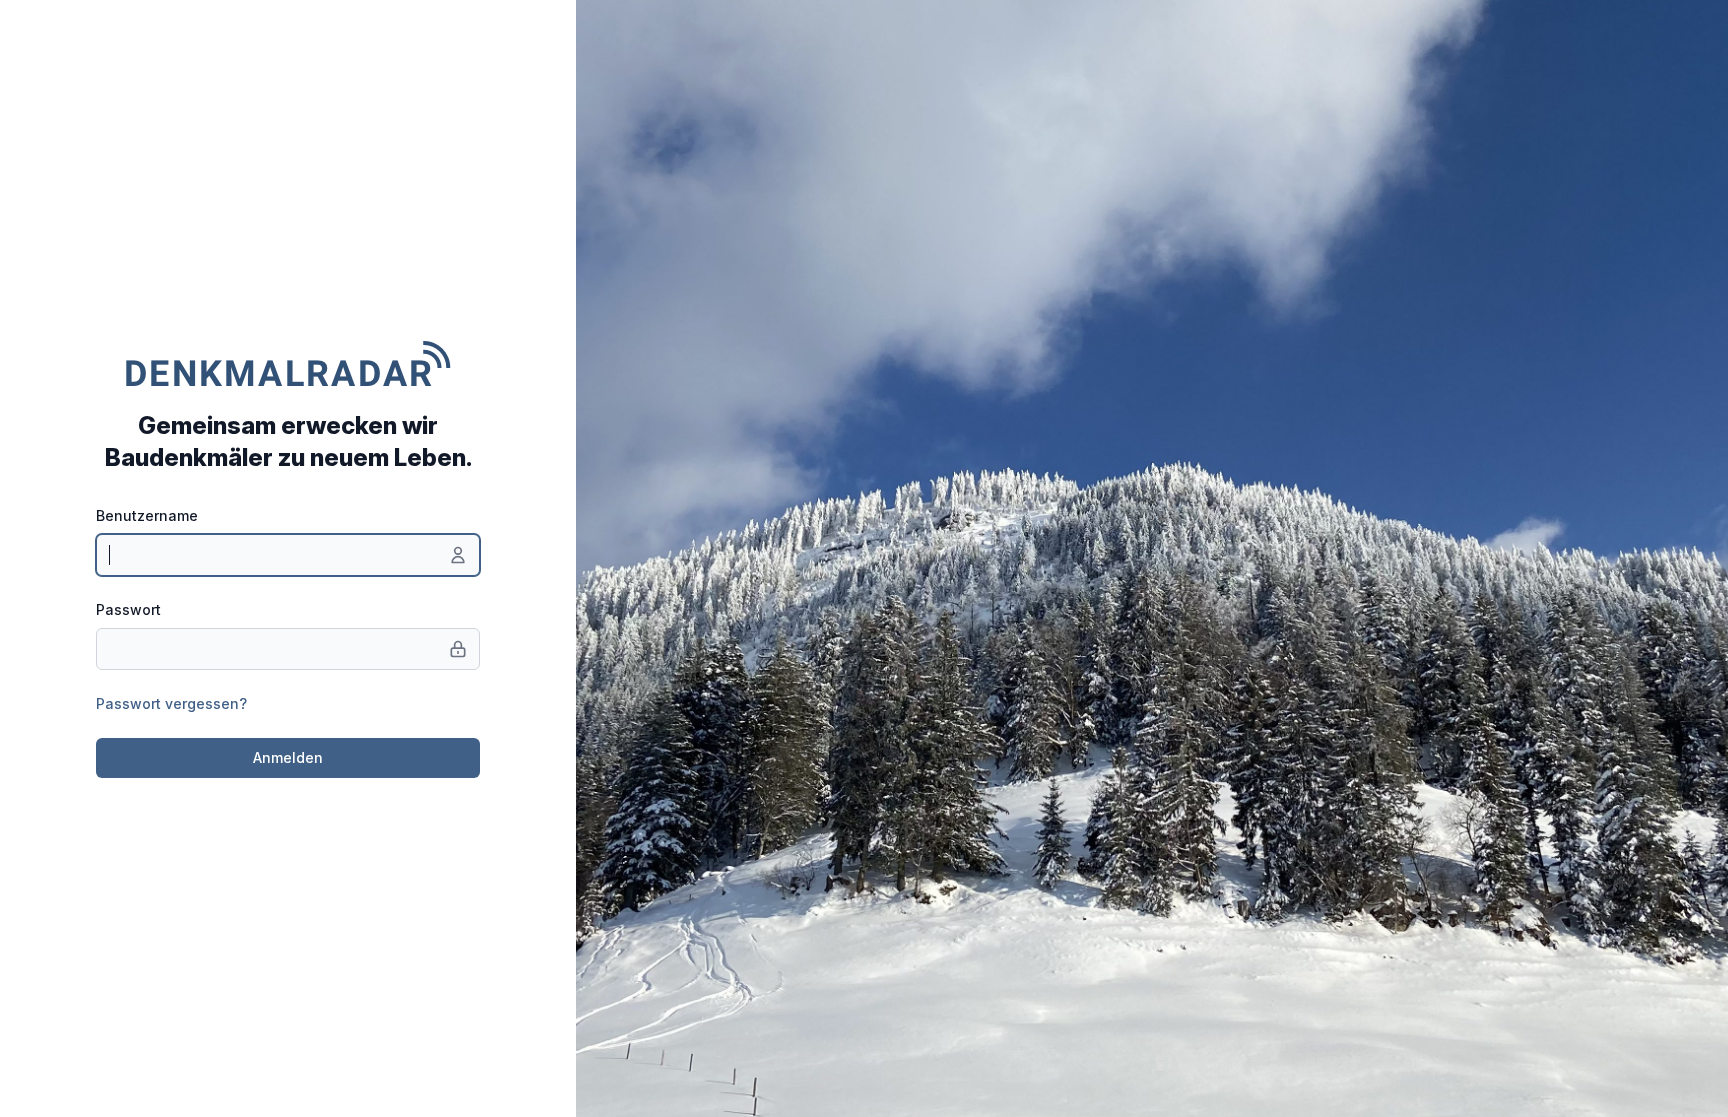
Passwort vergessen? (171, 703)
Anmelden (288, 757)
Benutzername (147, 515)
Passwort (128, 609)
